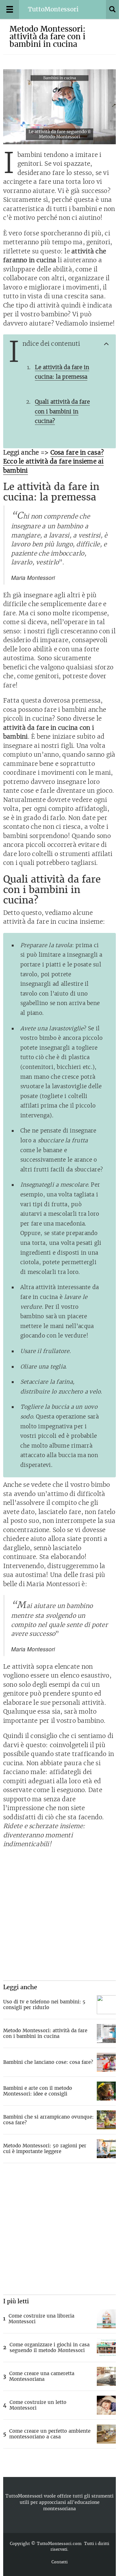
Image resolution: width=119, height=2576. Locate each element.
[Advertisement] (60, 1915)
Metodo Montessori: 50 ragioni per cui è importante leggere (45, 2148)
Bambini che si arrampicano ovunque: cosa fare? (48, 2120)
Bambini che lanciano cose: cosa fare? (48, 2062)
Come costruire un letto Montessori (38, 2405)
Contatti (60, 2562)
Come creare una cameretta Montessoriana (42, 2376)
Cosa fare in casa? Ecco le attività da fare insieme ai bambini (53, 462)
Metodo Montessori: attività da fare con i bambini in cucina (45, 2033)
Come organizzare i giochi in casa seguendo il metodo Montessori (50, 2347)
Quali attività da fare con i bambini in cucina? (62, 411)
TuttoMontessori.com (59, 2544)
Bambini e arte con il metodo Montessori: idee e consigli (38, 2091)
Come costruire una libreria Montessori (41, 2319)
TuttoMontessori (24, 2496)
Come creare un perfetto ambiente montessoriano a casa (50, 2434)
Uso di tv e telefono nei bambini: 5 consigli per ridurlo (44, 2005)
